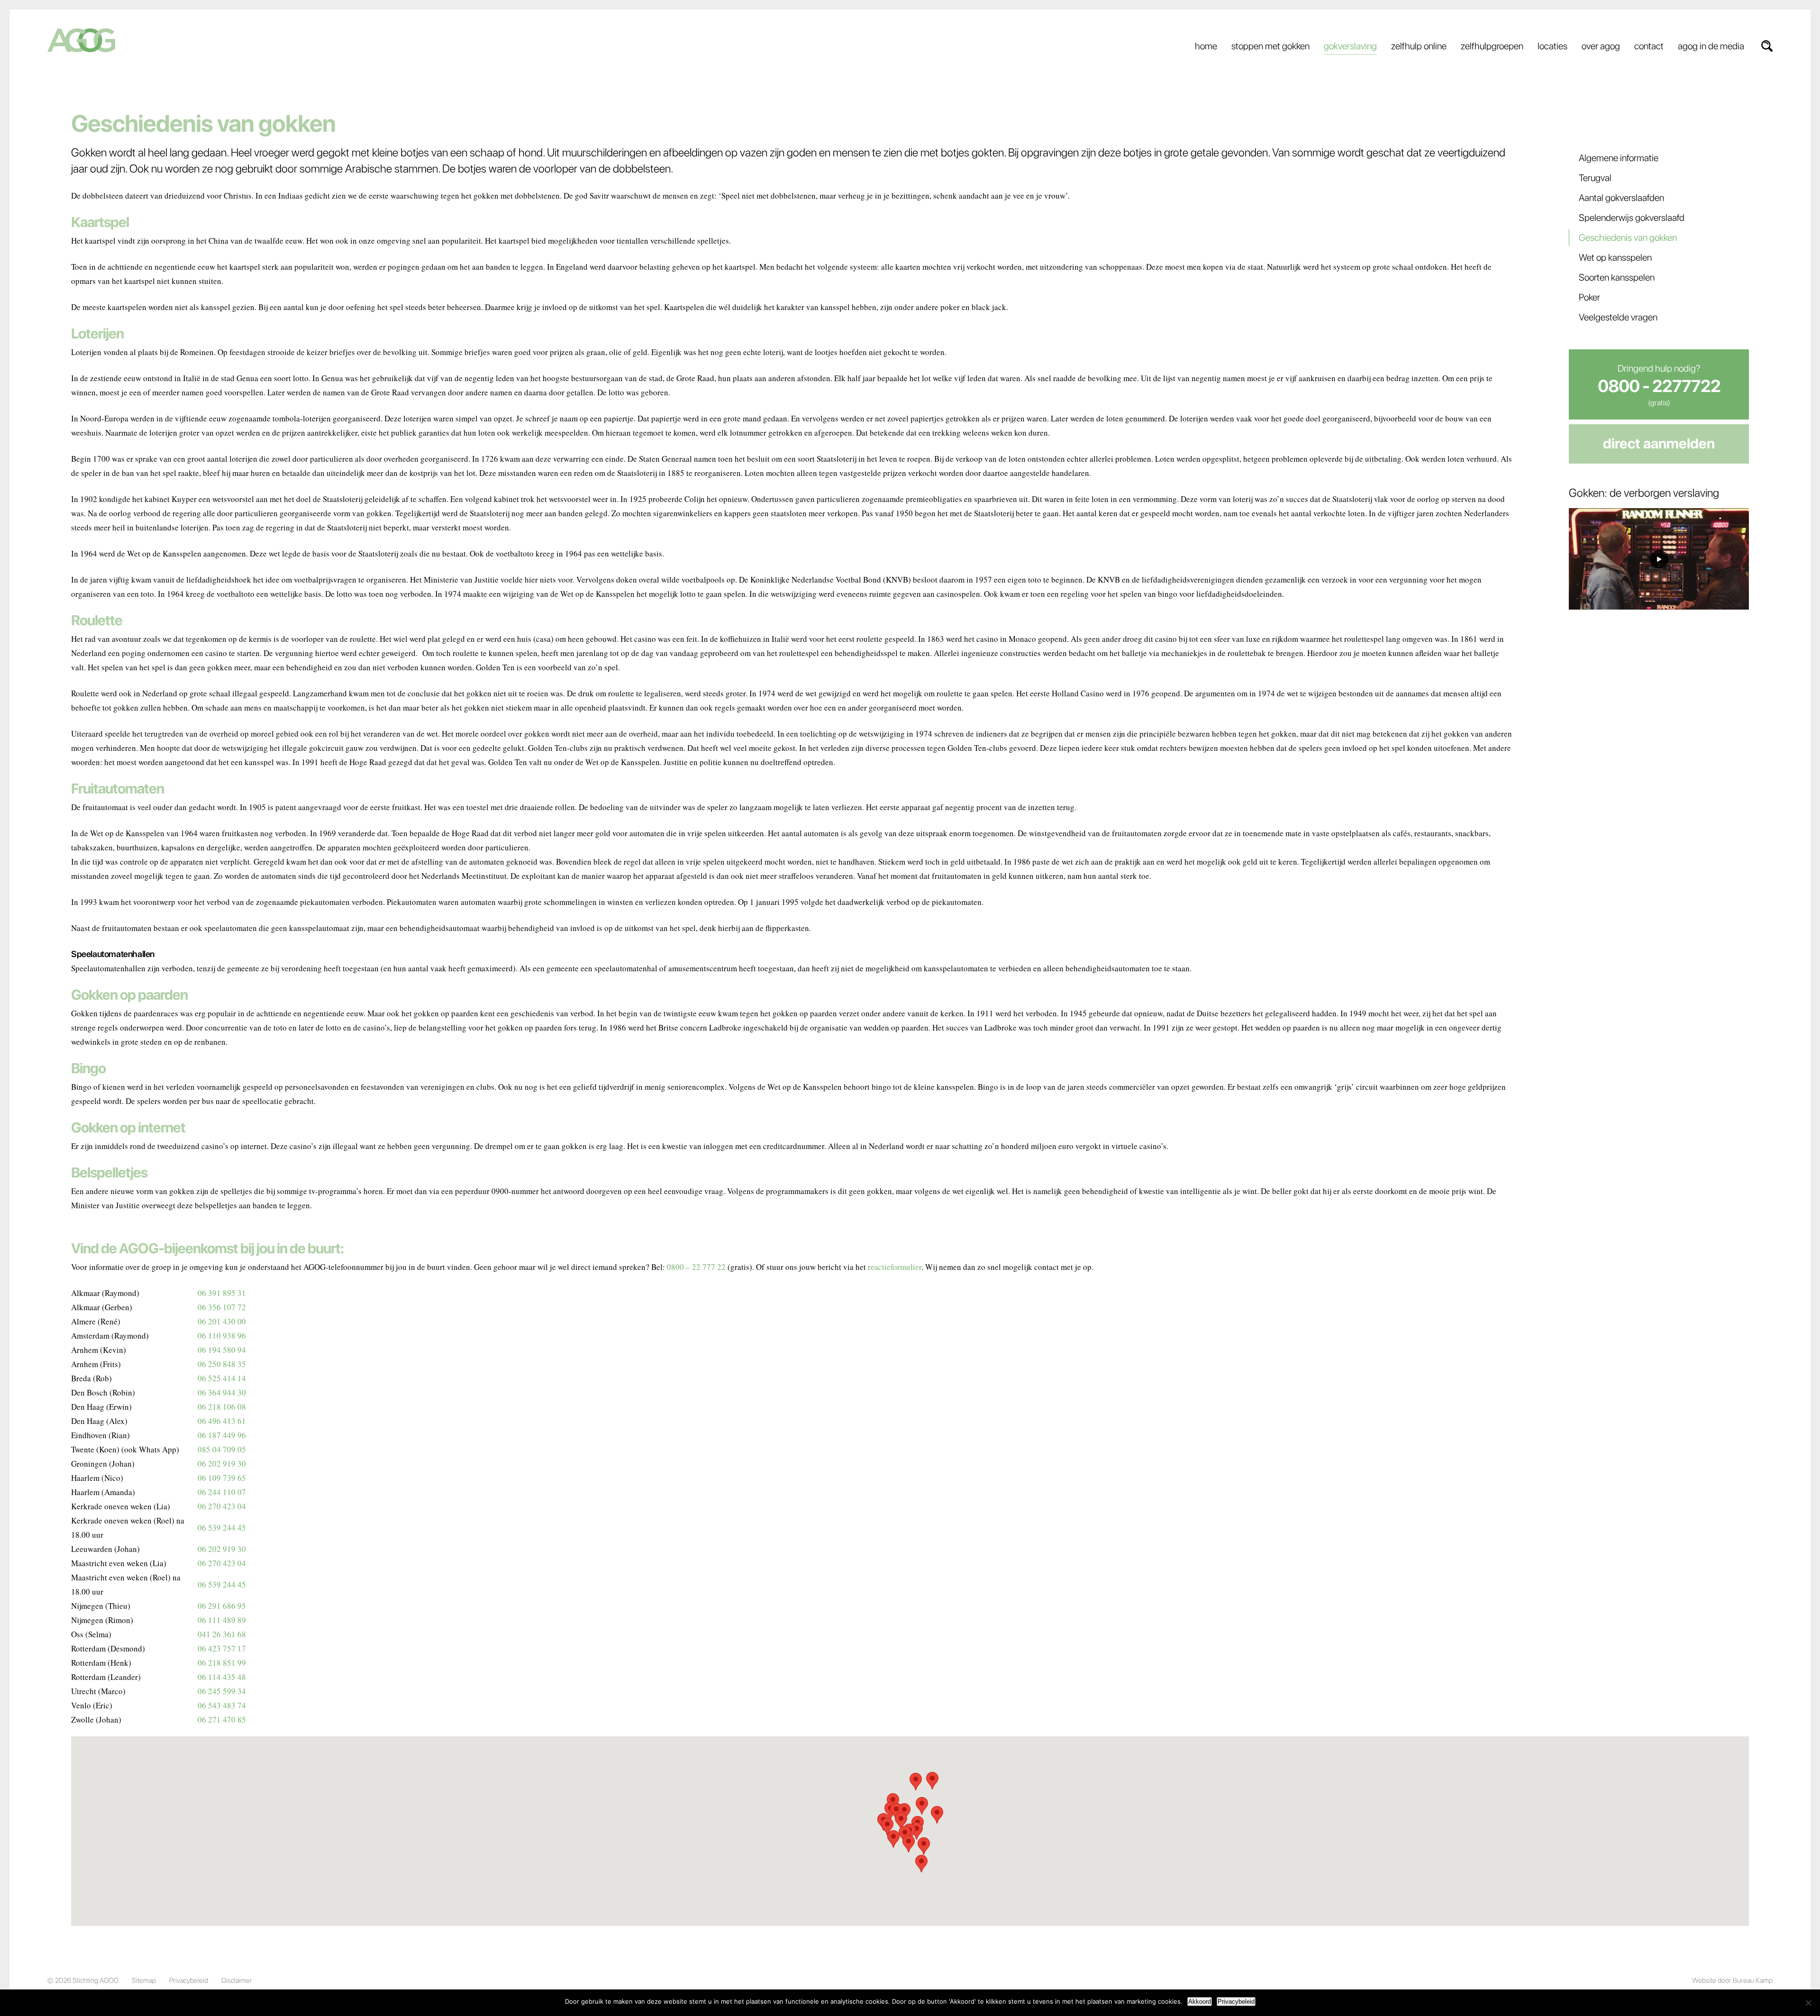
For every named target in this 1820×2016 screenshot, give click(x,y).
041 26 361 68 (222, 1634)
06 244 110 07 (222, 1492)
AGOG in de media (1711, 46)
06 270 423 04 (222, 1506)
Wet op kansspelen (1615, 257)
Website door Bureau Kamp (1732, 1980)
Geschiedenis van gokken (1628, 237)
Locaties (1552, 46)
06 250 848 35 (222, 1364)
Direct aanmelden (1659, 443)
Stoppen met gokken (1270, 46)
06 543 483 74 (222, 1705)
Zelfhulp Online (1419, 46)
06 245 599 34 (222, 1691)
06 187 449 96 (222, 1435)
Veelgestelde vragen (1618, 317)
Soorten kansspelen (1617, 277)
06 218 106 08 (222, 1407)
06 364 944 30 (222, 1392)
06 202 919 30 (222, 1464)
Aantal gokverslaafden (1621, 198)
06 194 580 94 (222, 1350)
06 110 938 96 (222, 1336)
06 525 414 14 (222, 1378)
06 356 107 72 (222, 1307)
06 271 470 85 (222, 1720)
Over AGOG (1601, 46)
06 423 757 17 (222, 1648)
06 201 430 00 (222, 1321)
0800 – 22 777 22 (696, 1267)
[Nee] (1808, 2003)
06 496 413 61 (222, 1421)
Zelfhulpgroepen (1492, 46)
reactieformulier (895, 1267)
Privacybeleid (189, 1980)
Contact (1649, 46)
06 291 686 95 (222, 1606)
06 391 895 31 (222, 1293)
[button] (937, 1815)
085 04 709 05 (222, 1449)
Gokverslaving (1350, 46)
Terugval (1595, 178)
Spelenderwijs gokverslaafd (1632, 218)
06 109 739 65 (222, 1478)
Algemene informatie (1619, 158)
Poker (1589, 297)
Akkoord (1200, 2002)
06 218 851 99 (222, 1663)
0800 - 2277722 (1659, 386)
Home (1206, 46)
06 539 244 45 (222, 1528)
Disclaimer (237, 1980)
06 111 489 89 (222, 1620)
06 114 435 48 (222, 1677)
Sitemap (144, 1980)
